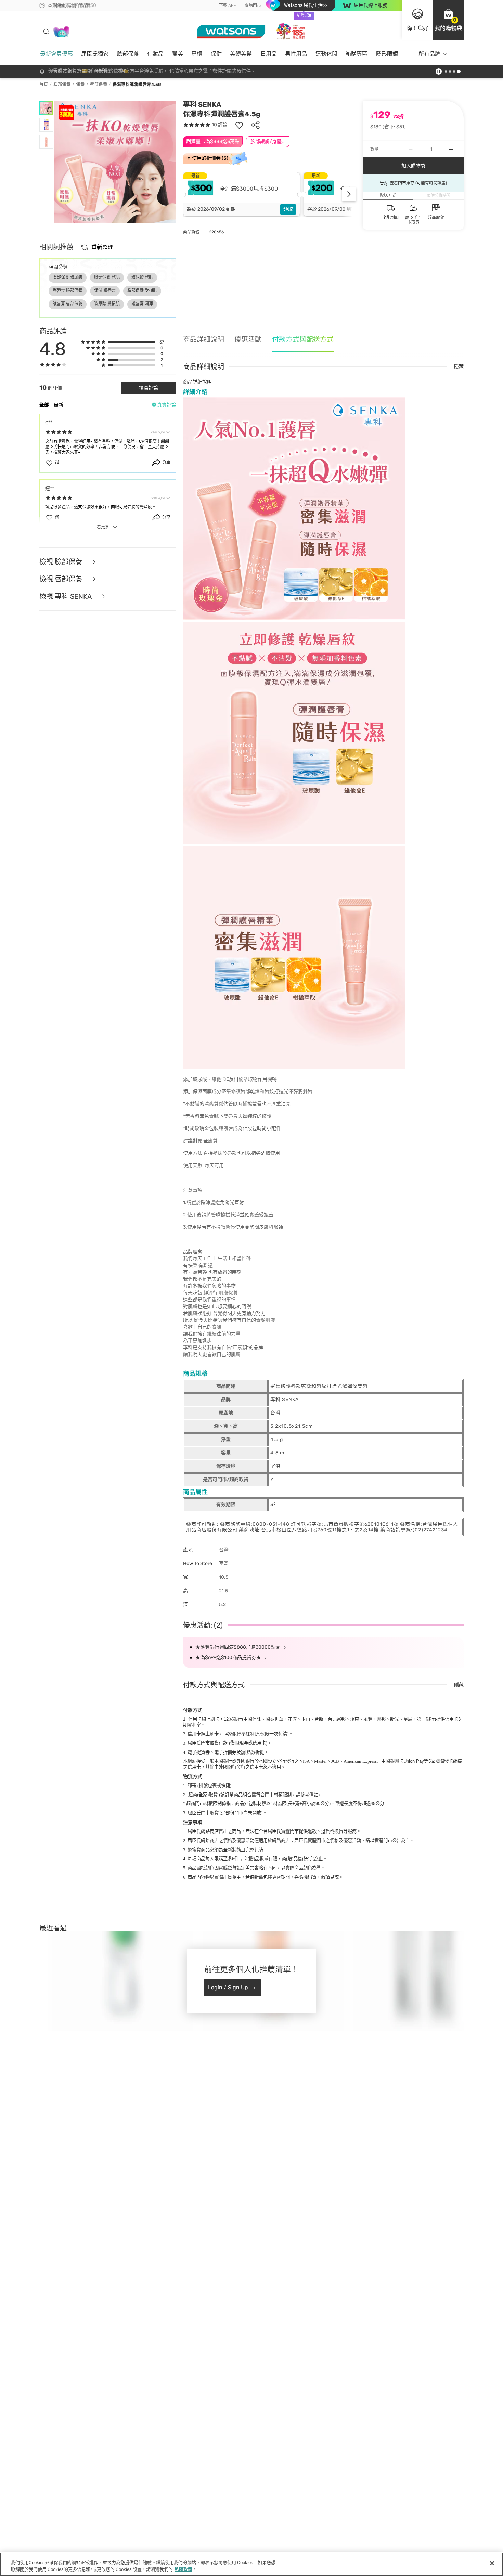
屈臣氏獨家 (95, 54)
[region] (251, 2564)
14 (243, 1734)
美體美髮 (241, 54)
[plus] (451, 149)
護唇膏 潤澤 (142, 304)
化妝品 (155, 54)
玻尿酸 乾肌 (142, 277)
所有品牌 (429, 54)
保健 (216, 54)
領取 (288, 209)
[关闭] (492, 2563)
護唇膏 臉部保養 (68, 290)
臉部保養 (128, 54)
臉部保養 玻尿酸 (68, 277)
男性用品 (296, 54)
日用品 (269, 54)
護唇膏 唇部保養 (68, 304)
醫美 (178, 54)
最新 (59, 405)
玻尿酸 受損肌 (107, 304)
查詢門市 (253, 5)
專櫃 (197, 54)
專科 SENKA (202, 104)
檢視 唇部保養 (62, 579)
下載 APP (228, 5)
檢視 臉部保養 (62, 562)
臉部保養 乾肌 (107, 277)
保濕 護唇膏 (105, 290)
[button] (448, 20)
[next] (349, 194)
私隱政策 (183, 2569)
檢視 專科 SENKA (66, 597)
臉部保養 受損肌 (142, 290)
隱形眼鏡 (387, 54)
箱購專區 (357, 54)
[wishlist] (239, 125)
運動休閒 (326, 54)
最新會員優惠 (56, 54)
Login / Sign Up (228, 1987)
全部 (44, 405)
